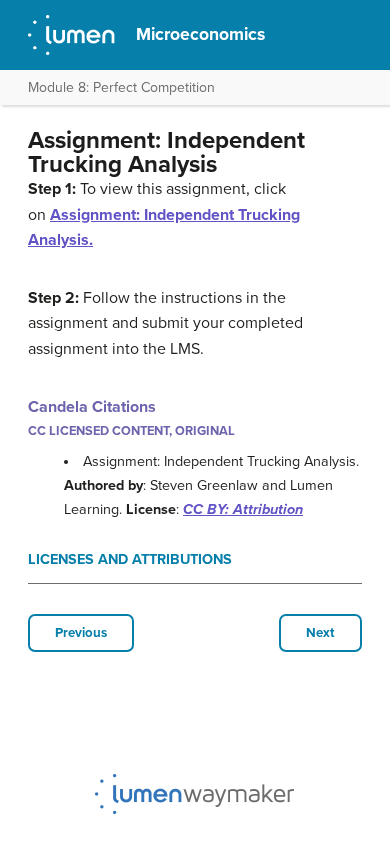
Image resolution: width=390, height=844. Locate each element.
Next (320, 633)
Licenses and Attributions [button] (130, 559)
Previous (81, 633)
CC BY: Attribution (243, 509)
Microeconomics (200, 34)
